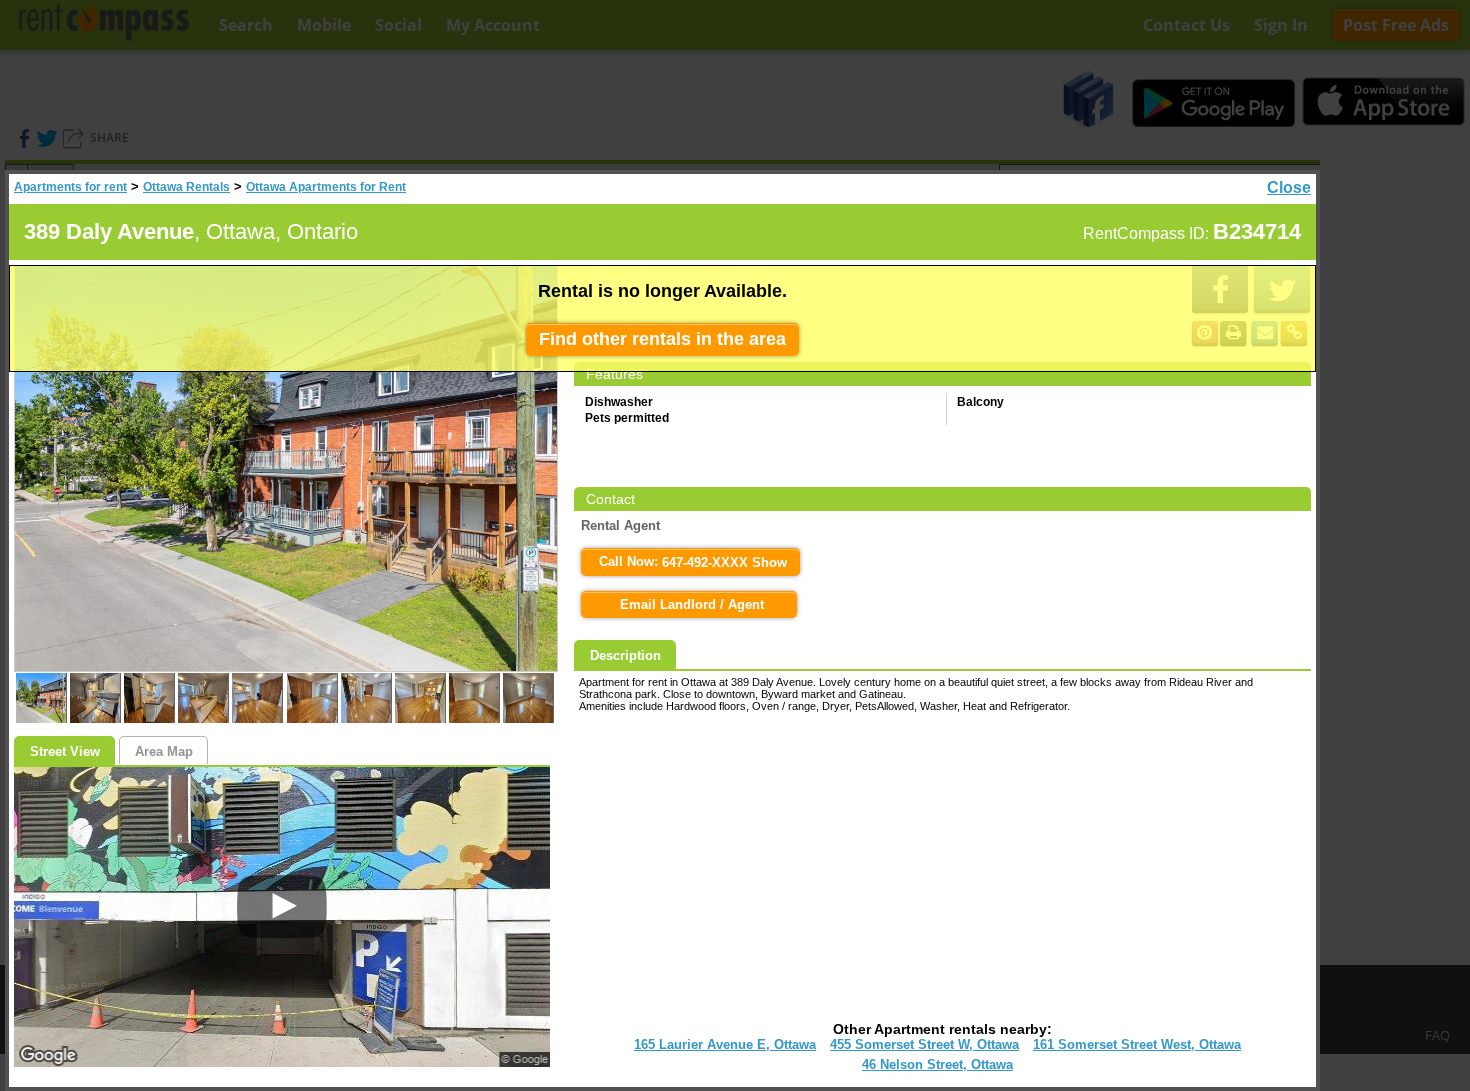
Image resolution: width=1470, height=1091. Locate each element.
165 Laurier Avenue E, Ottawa (725, 1044)
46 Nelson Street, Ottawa (937, 1064)
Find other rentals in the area (662, 339)
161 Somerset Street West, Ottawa (1137, 1044)
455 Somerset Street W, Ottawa (924, 1044)
